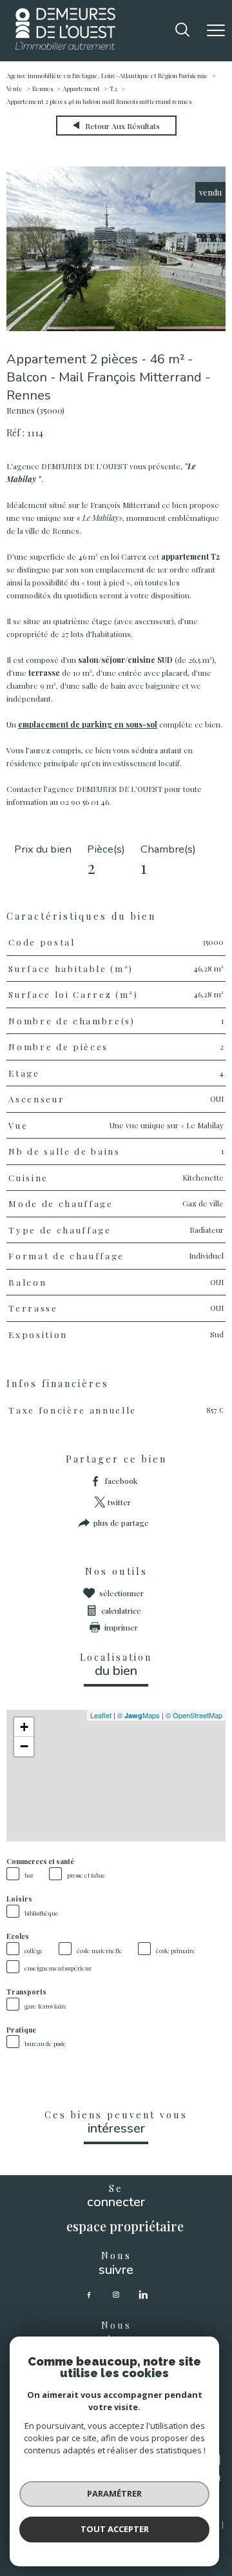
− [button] (24, 1746)
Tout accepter (115, 2529)
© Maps (139, 1715)
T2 (113, 88)
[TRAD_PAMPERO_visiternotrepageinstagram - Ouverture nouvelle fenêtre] (116, 2295)
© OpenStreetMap (194, 1715)
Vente (15, 88)
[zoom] (116, 328)
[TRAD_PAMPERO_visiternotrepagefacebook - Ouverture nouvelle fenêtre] (89, 2295)
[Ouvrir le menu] (216, 30)
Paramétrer (114, 2493)
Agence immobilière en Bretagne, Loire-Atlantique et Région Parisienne (107, 76)
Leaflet (101, 1715)
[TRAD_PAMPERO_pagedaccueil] (65, 46)
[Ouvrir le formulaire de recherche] (182, 31)
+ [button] (24, 1727)
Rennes (43, 88)
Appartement (81, 88)
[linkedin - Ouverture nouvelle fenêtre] (143, 2295)
